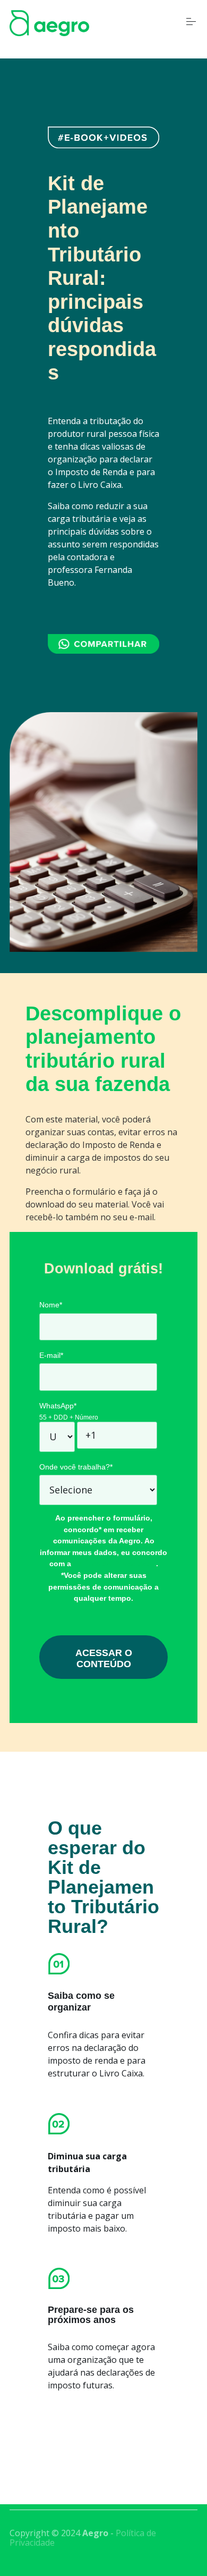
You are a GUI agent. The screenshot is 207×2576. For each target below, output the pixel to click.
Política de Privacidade (115, 1564)
